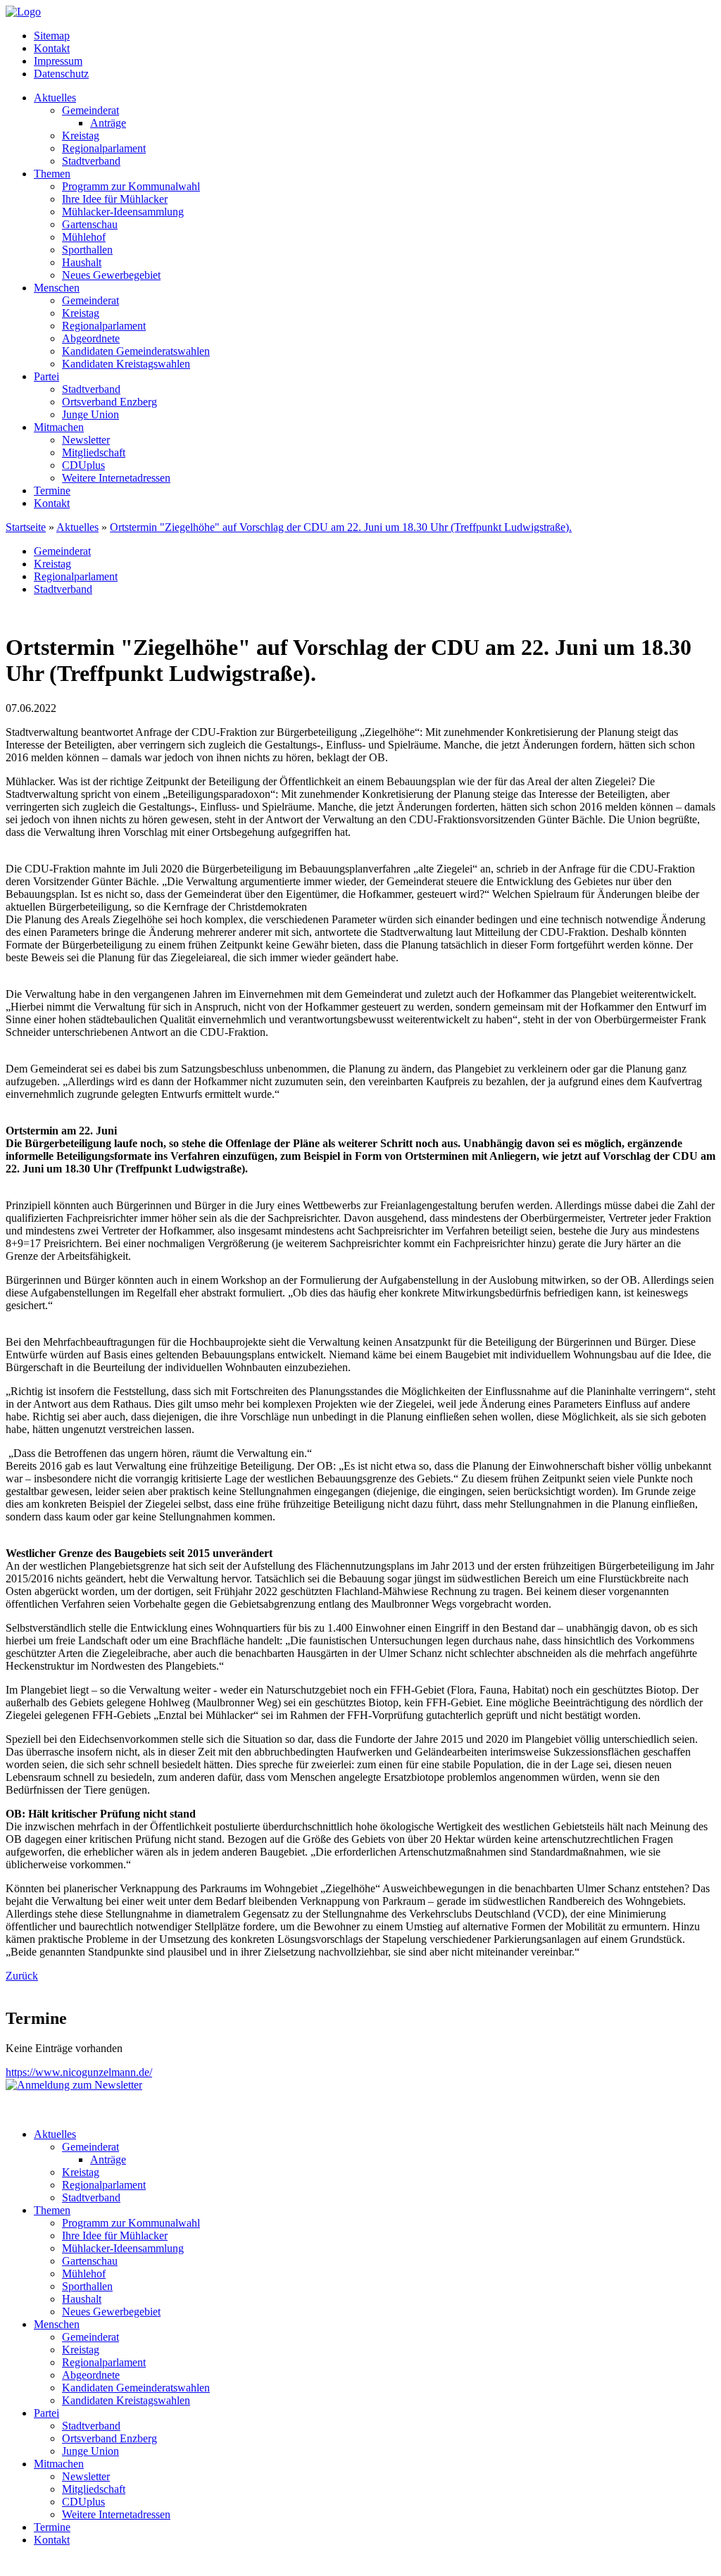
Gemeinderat (90, 110)
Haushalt (82, 262)
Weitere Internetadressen (116, 478)
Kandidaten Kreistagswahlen (126, 364)
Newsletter (86, 440)
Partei (46, 376)
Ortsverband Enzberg (109, 402)
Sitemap (52, 36)
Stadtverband (91, 161)
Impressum (58, 61)
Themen (52, 174)
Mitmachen (59, 427)
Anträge (108, 123)
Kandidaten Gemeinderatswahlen (136, 351)
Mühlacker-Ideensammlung (123, 212)
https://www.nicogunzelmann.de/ (79, 2072)
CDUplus (83, 465)
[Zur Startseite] (23, 12)
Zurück (22, 1976)
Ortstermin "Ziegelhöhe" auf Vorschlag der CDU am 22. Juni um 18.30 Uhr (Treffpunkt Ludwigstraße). (341, 527)
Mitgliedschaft (94, 452)
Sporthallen (87, 250)
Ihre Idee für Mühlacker (115, 199)
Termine (52, 490)
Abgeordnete (91, 338)
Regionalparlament (104, 148)
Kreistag (81, 136)
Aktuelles (55, 98)
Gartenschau (90, 224)
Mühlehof (84, 237)
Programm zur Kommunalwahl (131, 186)
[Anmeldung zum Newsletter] (74, 2085)
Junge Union (90, 414)
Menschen (57, 288)
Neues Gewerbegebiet (111, 275)
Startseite (26, 527)
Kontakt (52, 48)
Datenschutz (61, 74)
